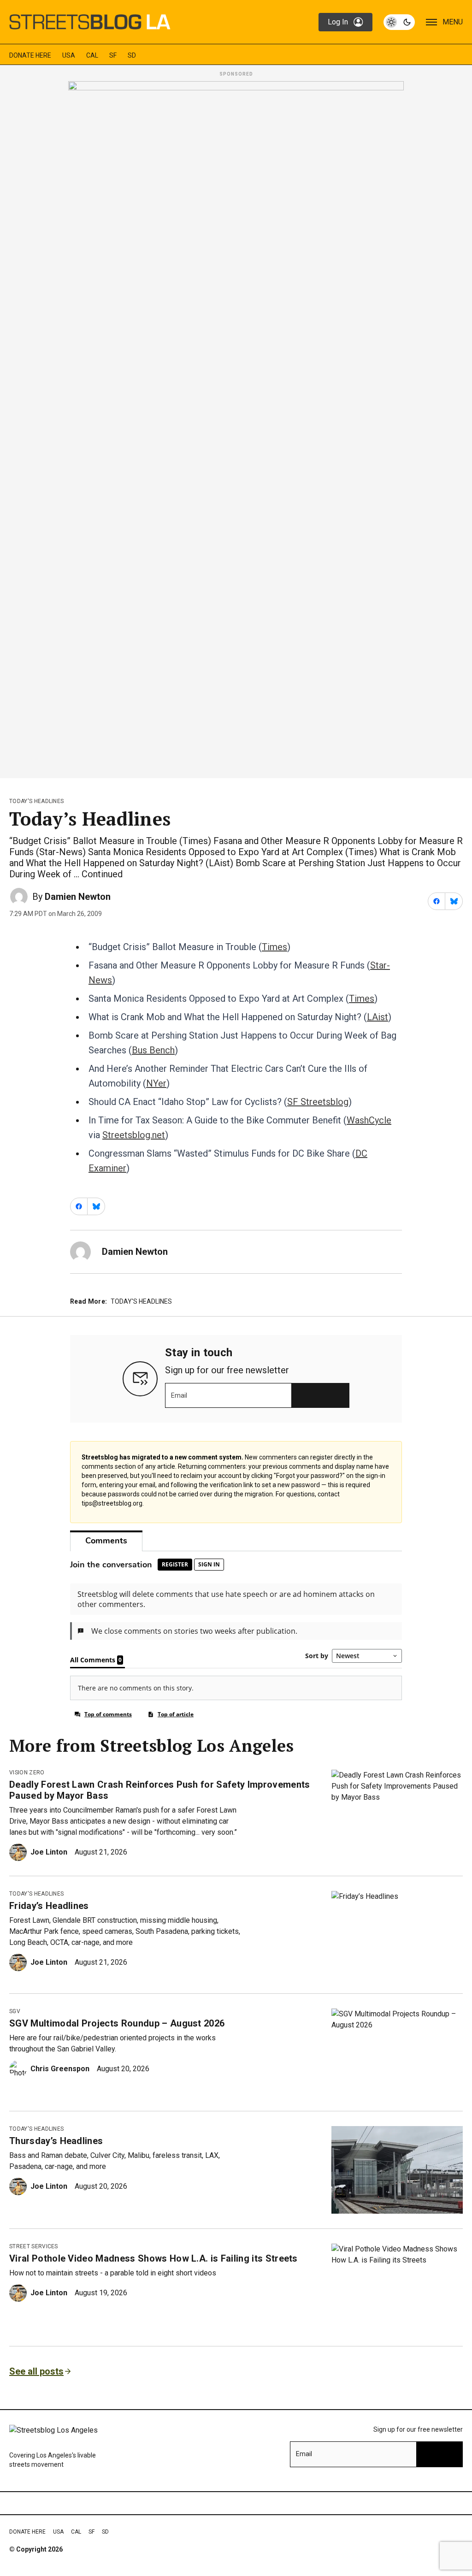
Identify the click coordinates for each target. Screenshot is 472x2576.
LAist (378, 1017)
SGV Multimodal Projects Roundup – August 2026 (117, 2023)
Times (274, 947)
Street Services (34, 2246)
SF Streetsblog (318, 1102)
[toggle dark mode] (399, 22)
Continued (102, 874)
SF (113, 55)
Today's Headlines (36, 801)
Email (179, 1395)
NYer (156, 1083)
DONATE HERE (30, 55)
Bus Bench (153, 1050)
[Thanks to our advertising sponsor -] (236, 427)
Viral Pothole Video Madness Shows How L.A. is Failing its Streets (153, 2258)
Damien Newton (78, 897)
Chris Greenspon (60, 2069)
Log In (338, 22)
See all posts (36, 2371)
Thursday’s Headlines (56, 2141)
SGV (15, 2011)
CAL (92, 55)
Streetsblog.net (134, 1135)
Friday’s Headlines (49, 1906)
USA (69, 55)
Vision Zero (27, 1772)
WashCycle (369, 1120)
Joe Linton (49, 1852)
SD (132, 55)
